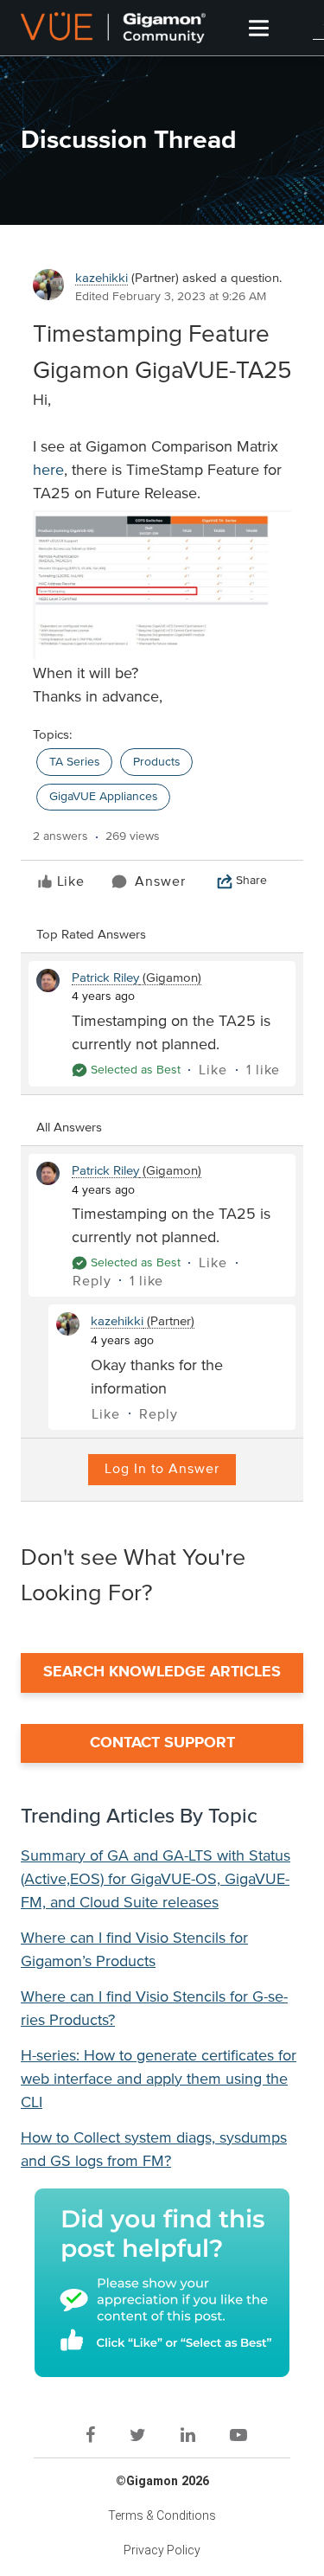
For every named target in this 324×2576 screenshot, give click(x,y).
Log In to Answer (162, 1469)
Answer (160, 881)
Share (251, 881)
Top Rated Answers (91, 935)
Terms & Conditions (162, 2515)
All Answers (69, 1128)
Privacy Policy (162, 2550)
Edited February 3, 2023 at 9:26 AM (171, 297)
